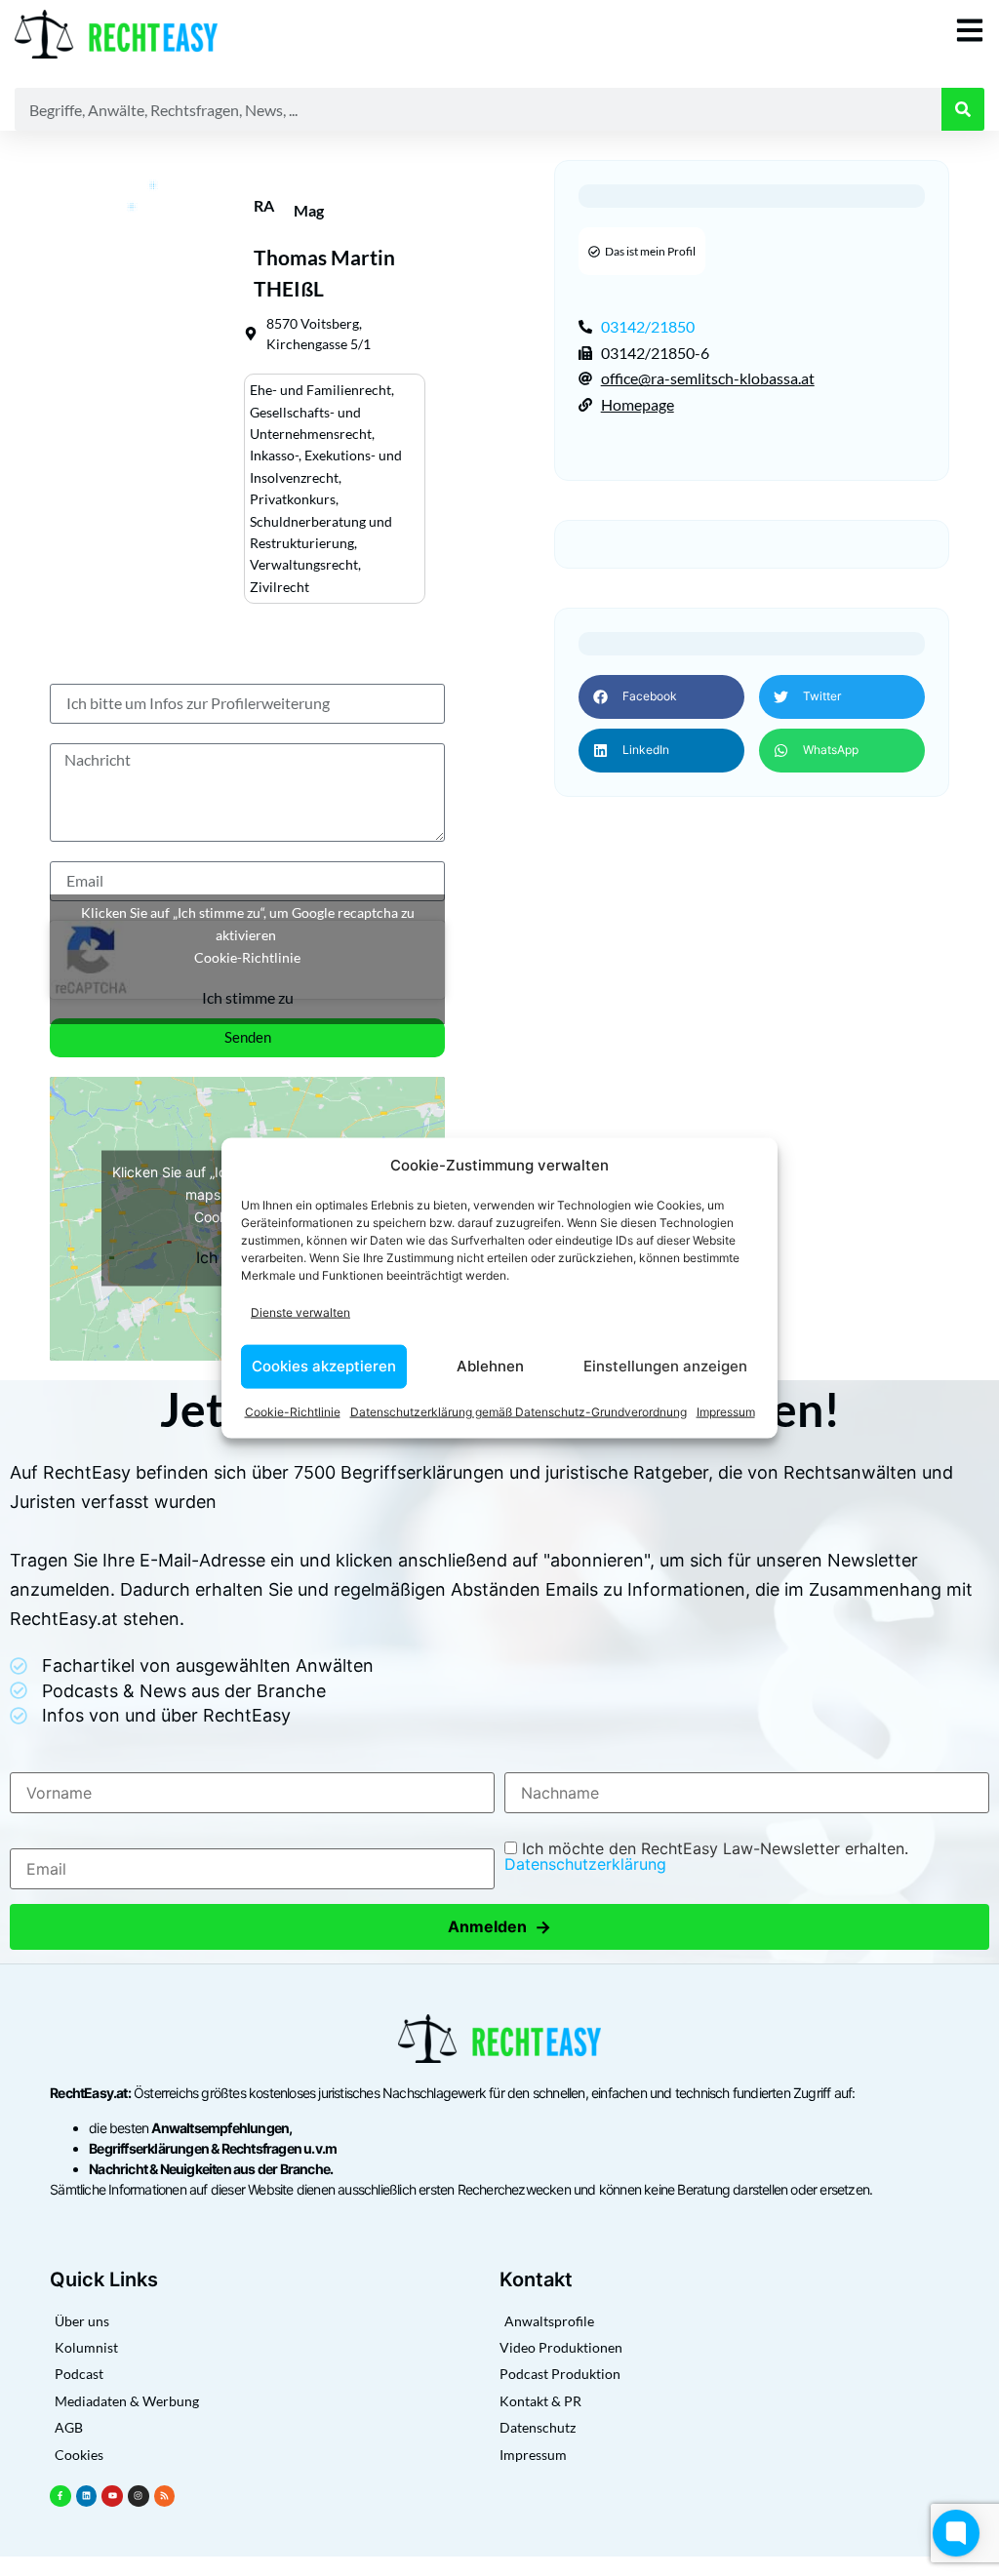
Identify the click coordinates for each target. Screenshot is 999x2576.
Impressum (726, 1411)
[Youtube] (112, 2496)
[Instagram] (139, 2496)
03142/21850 (648, 326)
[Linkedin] (87, 2496)
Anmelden (499, 1927)
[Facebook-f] (60, 2496)
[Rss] (165, 2496)
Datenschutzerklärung (585, 1864)
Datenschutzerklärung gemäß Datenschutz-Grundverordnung (519, 1411)
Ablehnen (490, 1366)
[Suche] (963, 109)
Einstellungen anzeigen (665, 1366)
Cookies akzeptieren (324, 1366)
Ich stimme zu (248, 997)
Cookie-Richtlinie (293, 1411)
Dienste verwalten (300, 1312)
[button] (661, 697)
